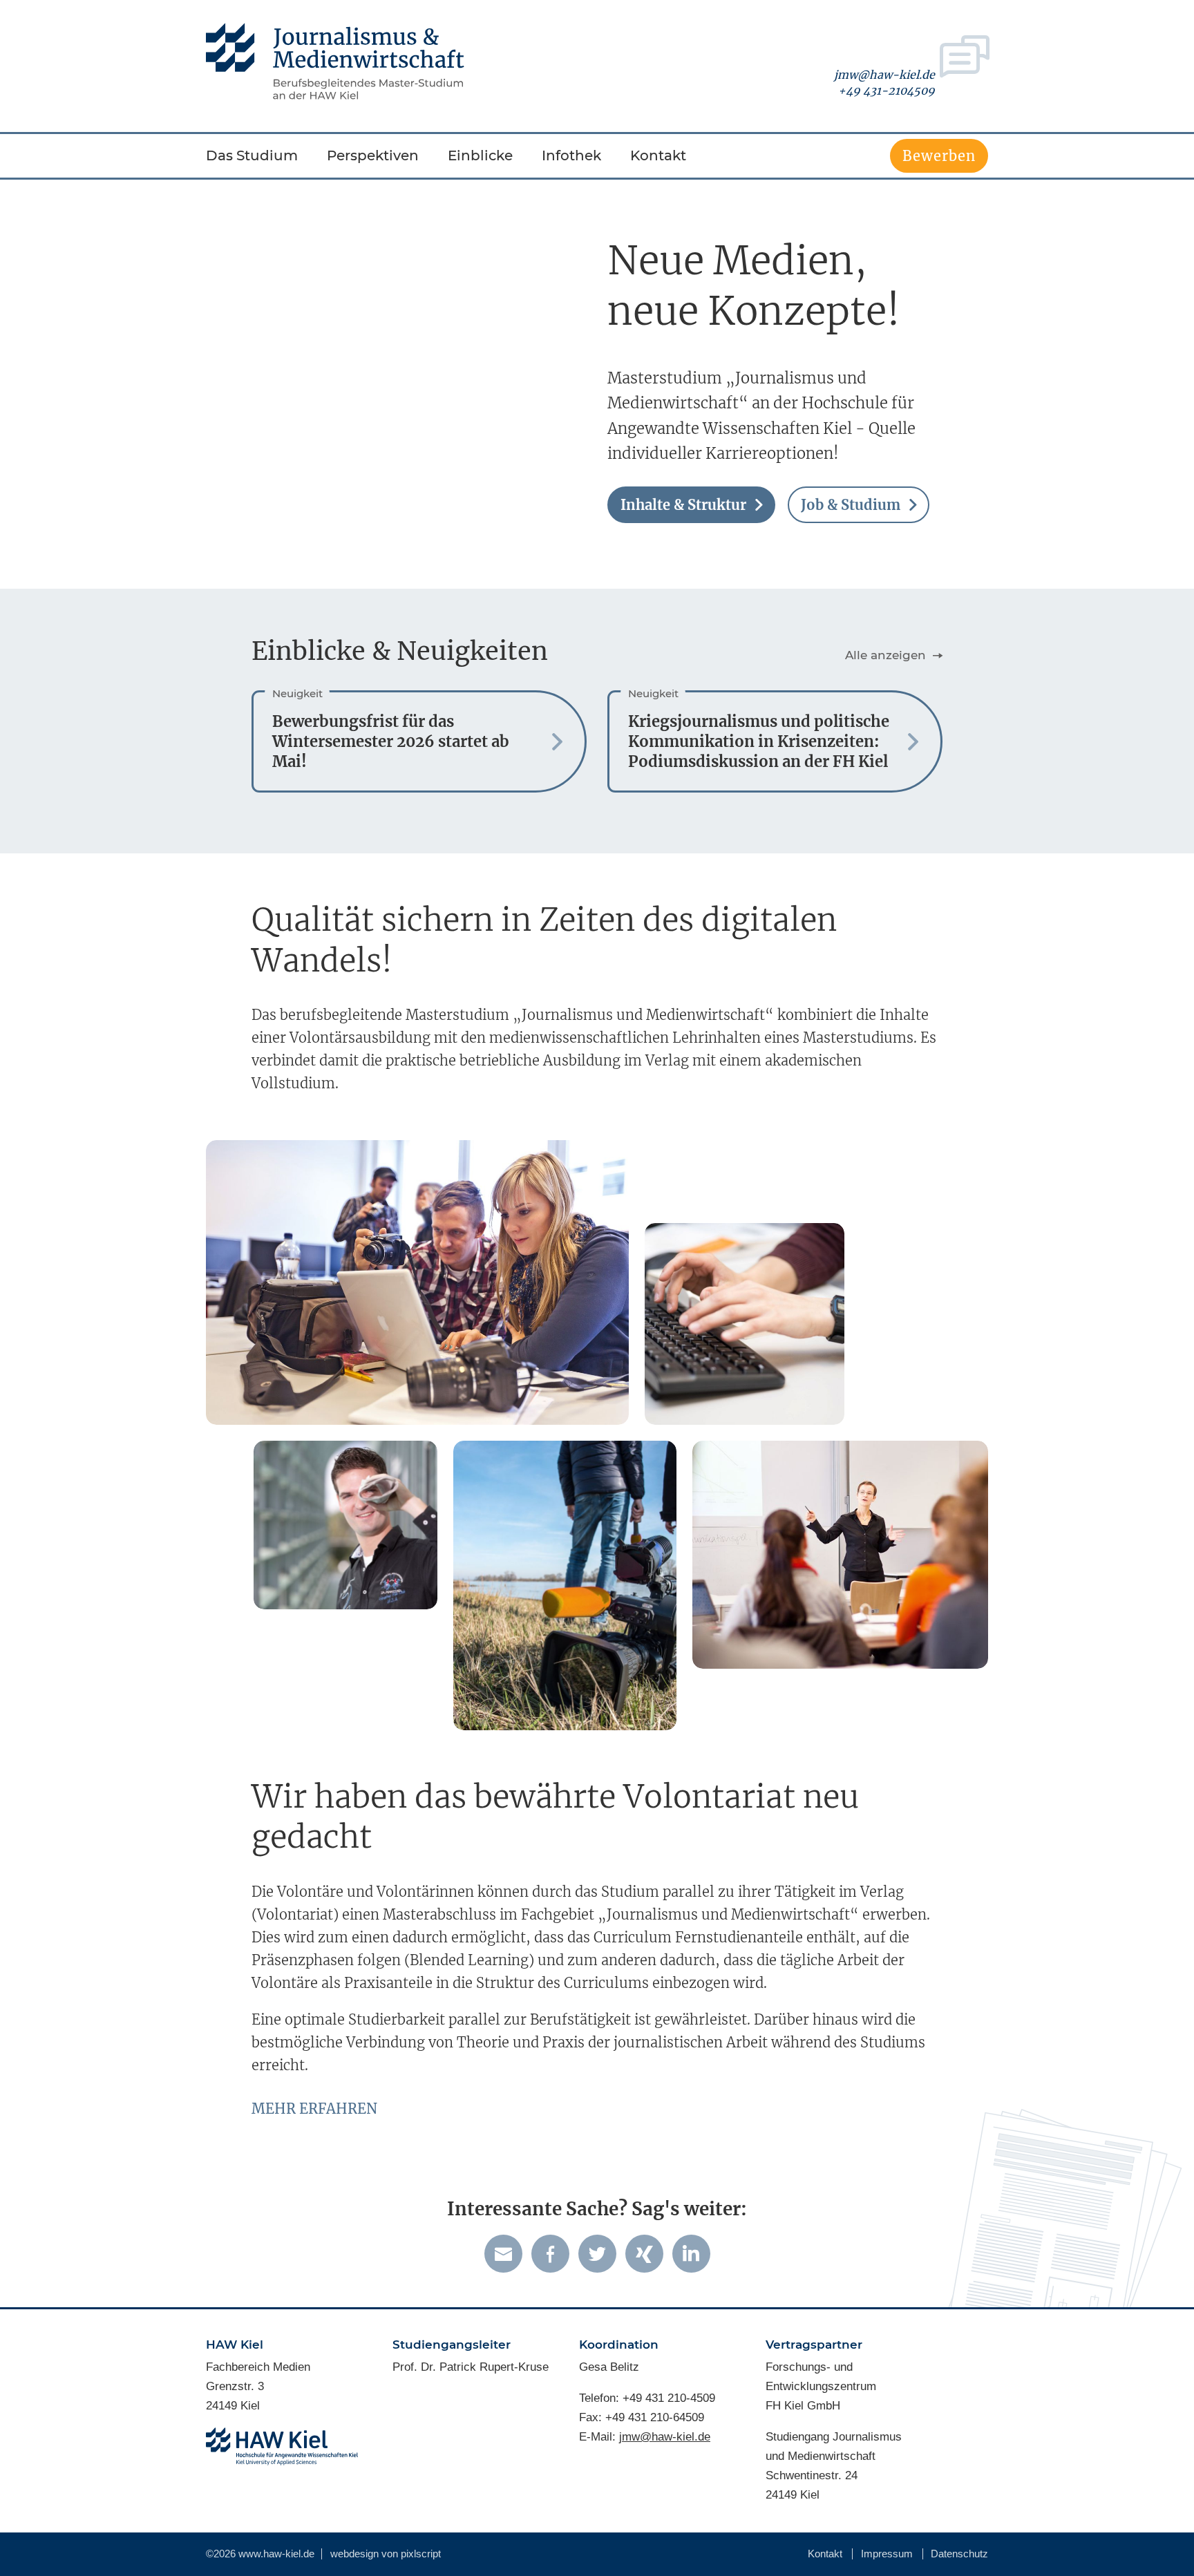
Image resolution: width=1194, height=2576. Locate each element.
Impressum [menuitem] (887, 2554)
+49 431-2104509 (887, 91)
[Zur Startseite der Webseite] (335, 61)
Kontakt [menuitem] (825, 2554)
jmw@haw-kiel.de (884, 75)
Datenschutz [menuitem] (959, 2554)
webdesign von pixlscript (386, 2554)
